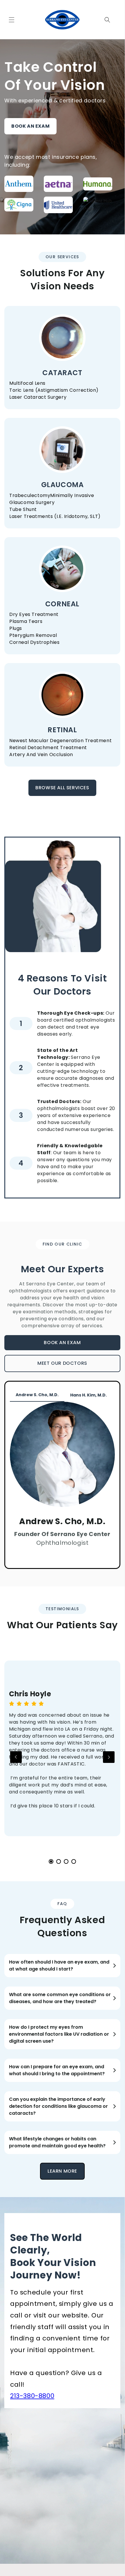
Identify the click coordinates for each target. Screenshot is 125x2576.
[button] (12, 20)
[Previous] (16, 1757)
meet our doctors (62, 1363)
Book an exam (30, 126)
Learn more (62, 2171)
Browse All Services (62, 788)
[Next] (109, 1757)
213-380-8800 (32, 2396)
